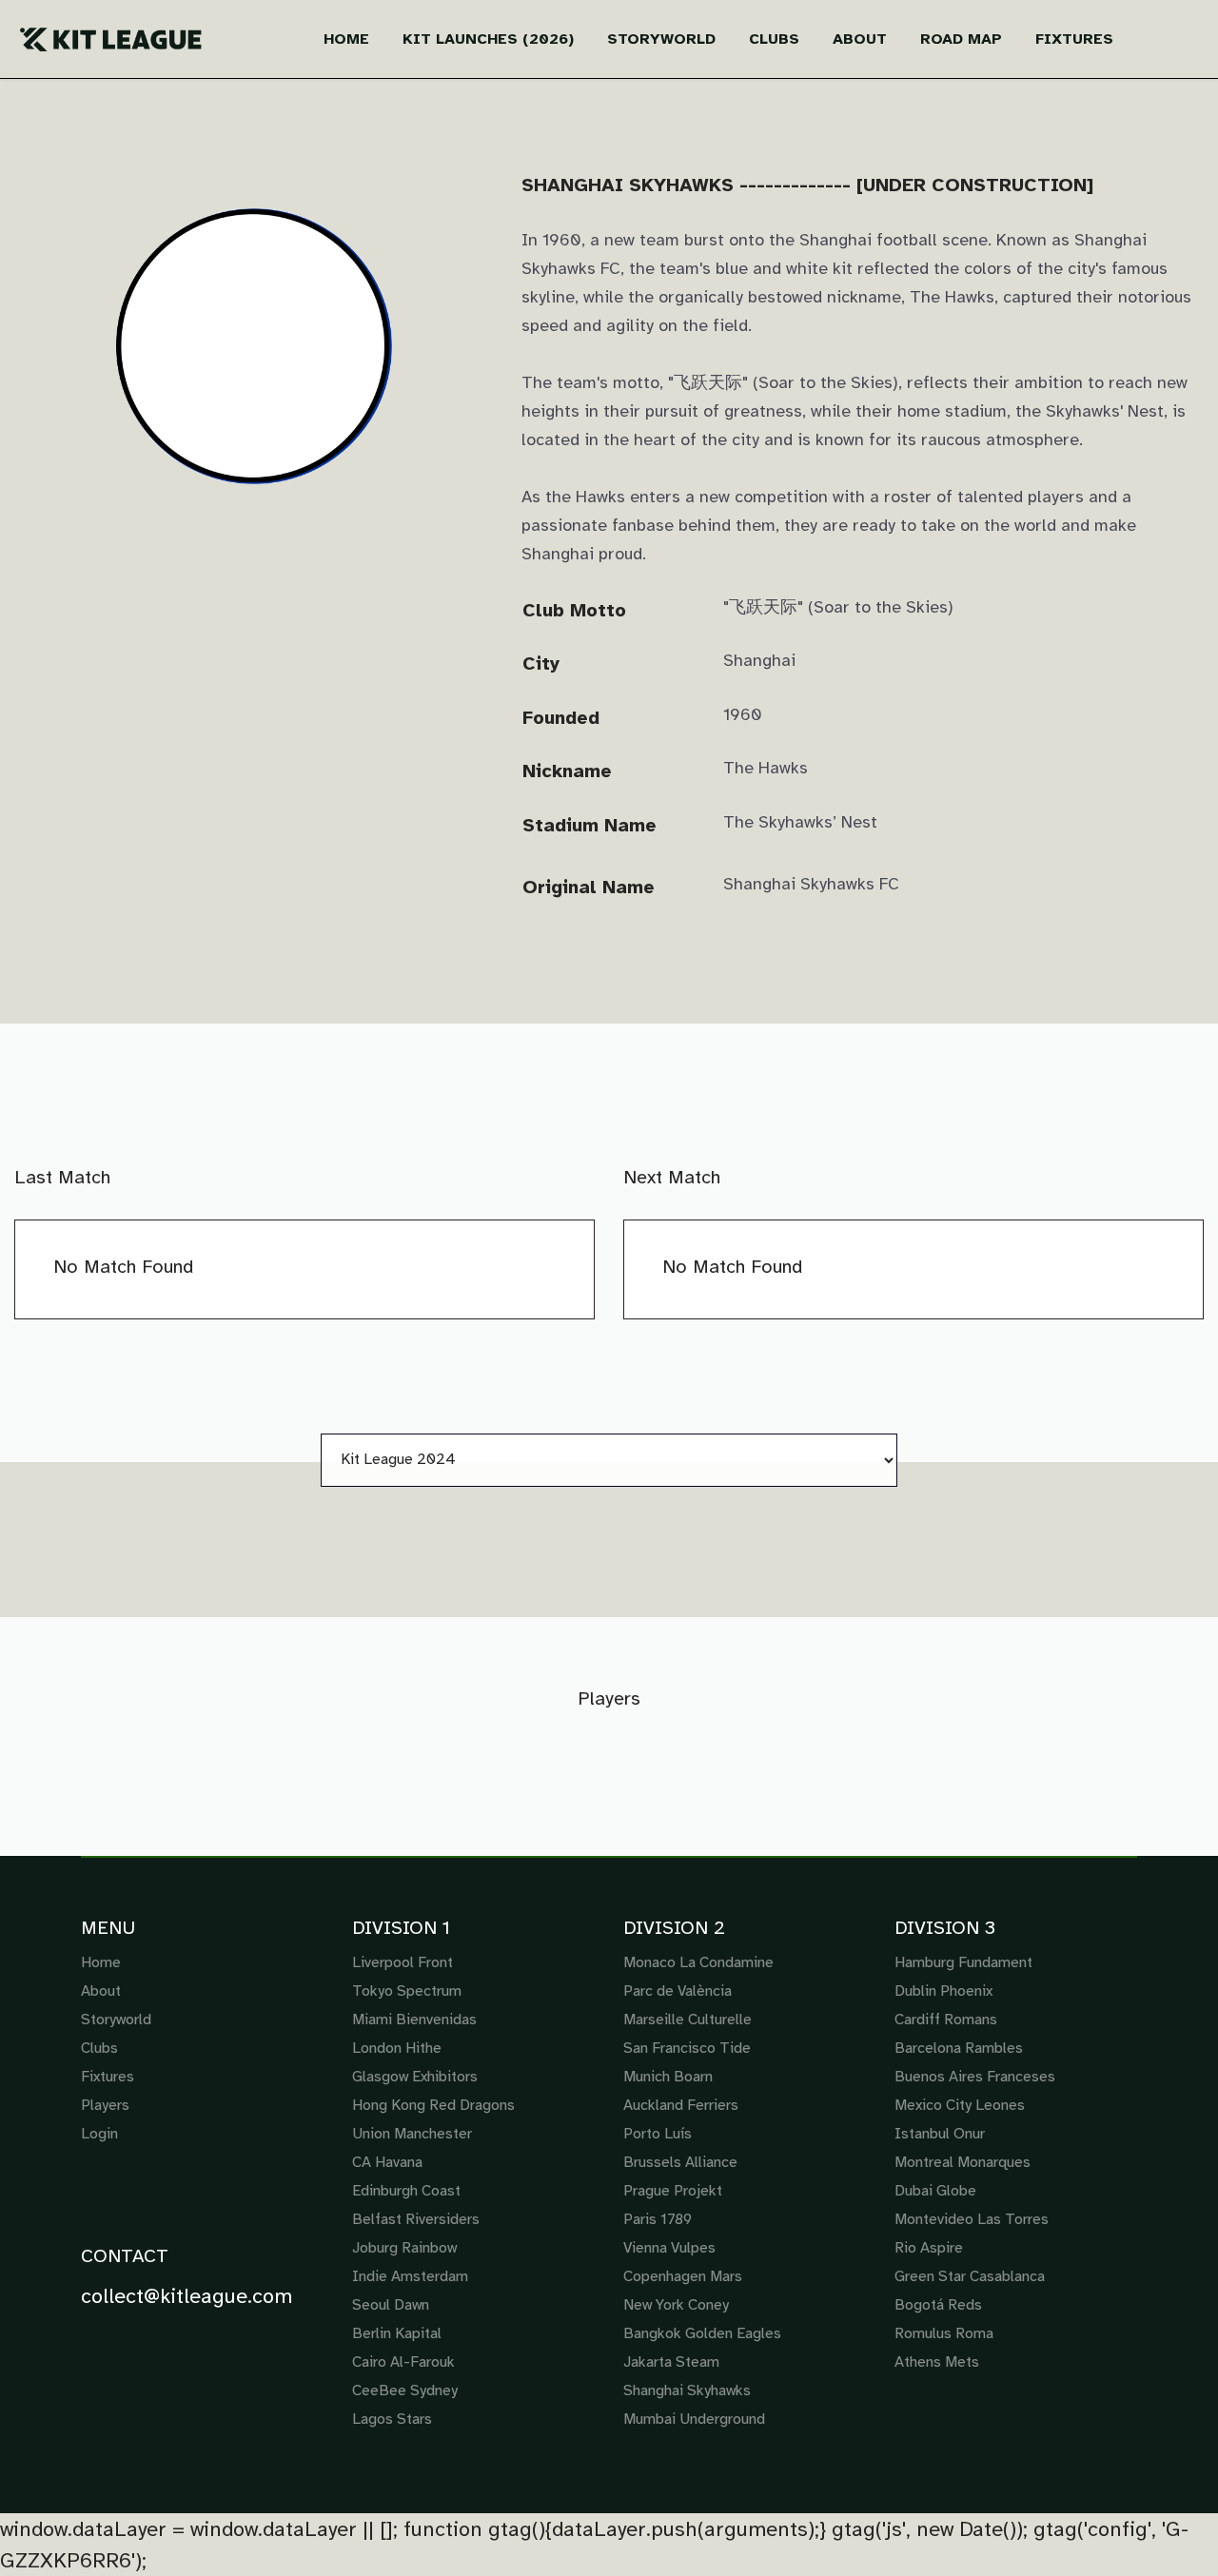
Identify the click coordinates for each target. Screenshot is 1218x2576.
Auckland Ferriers (681, 2105)
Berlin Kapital (397, 2333)
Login (99, 2134)
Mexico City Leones (960, 2105)
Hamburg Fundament (963, 1962)
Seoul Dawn (391, 2305)
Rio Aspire (929, 2248)
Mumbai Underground (694, 2419)
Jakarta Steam (671, 2362)
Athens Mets (937, 2362)
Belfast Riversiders (416, 2219)
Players (105, 2105)
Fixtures (1074, 39)
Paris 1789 (658, 2219)
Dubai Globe (935, 2191)
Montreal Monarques (963, 2162)
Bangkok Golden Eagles (702, 2333)
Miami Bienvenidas (414, 2020)
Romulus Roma (944, 2333)
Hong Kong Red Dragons (433, 2105)
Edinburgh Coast (406, 2191)
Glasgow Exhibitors (415, 2077)
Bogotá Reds (938, 2305)
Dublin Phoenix (943, 1991)
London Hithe (397, 2048)
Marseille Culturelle (688, 2020)
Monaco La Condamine (698, 1962)
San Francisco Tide (687, 2048)
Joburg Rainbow (404, 2248)
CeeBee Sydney (405, 2391)
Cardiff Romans (946, 2020)
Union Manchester (412, 2134)
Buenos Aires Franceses (975, 2077)
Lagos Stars (392, 2419)
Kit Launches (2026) (488, 39)
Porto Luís (658, 2134)
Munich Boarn (668, 2077)
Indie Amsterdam (410, 2276)
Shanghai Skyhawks (687, 2391)
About (860, 39)
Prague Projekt (673, 2191)
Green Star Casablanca (970, 2276)
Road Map (961, 39)
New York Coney (676, 2305)
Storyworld (661, 39)
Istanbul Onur (940, 2134)
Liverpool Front (403, 1962)
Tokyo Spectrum (407, 1991)
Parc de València (678, 1991)
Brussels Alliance (680, 2162)
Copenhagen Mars (683, 2276)
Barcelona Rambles (959, 2048)
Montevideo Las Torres (972, 2219)
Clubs (774, 39)
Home (346, 39)
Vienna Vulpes (669, 2248)
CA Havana (387, 2162)
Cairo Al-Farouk (403, 2362)
